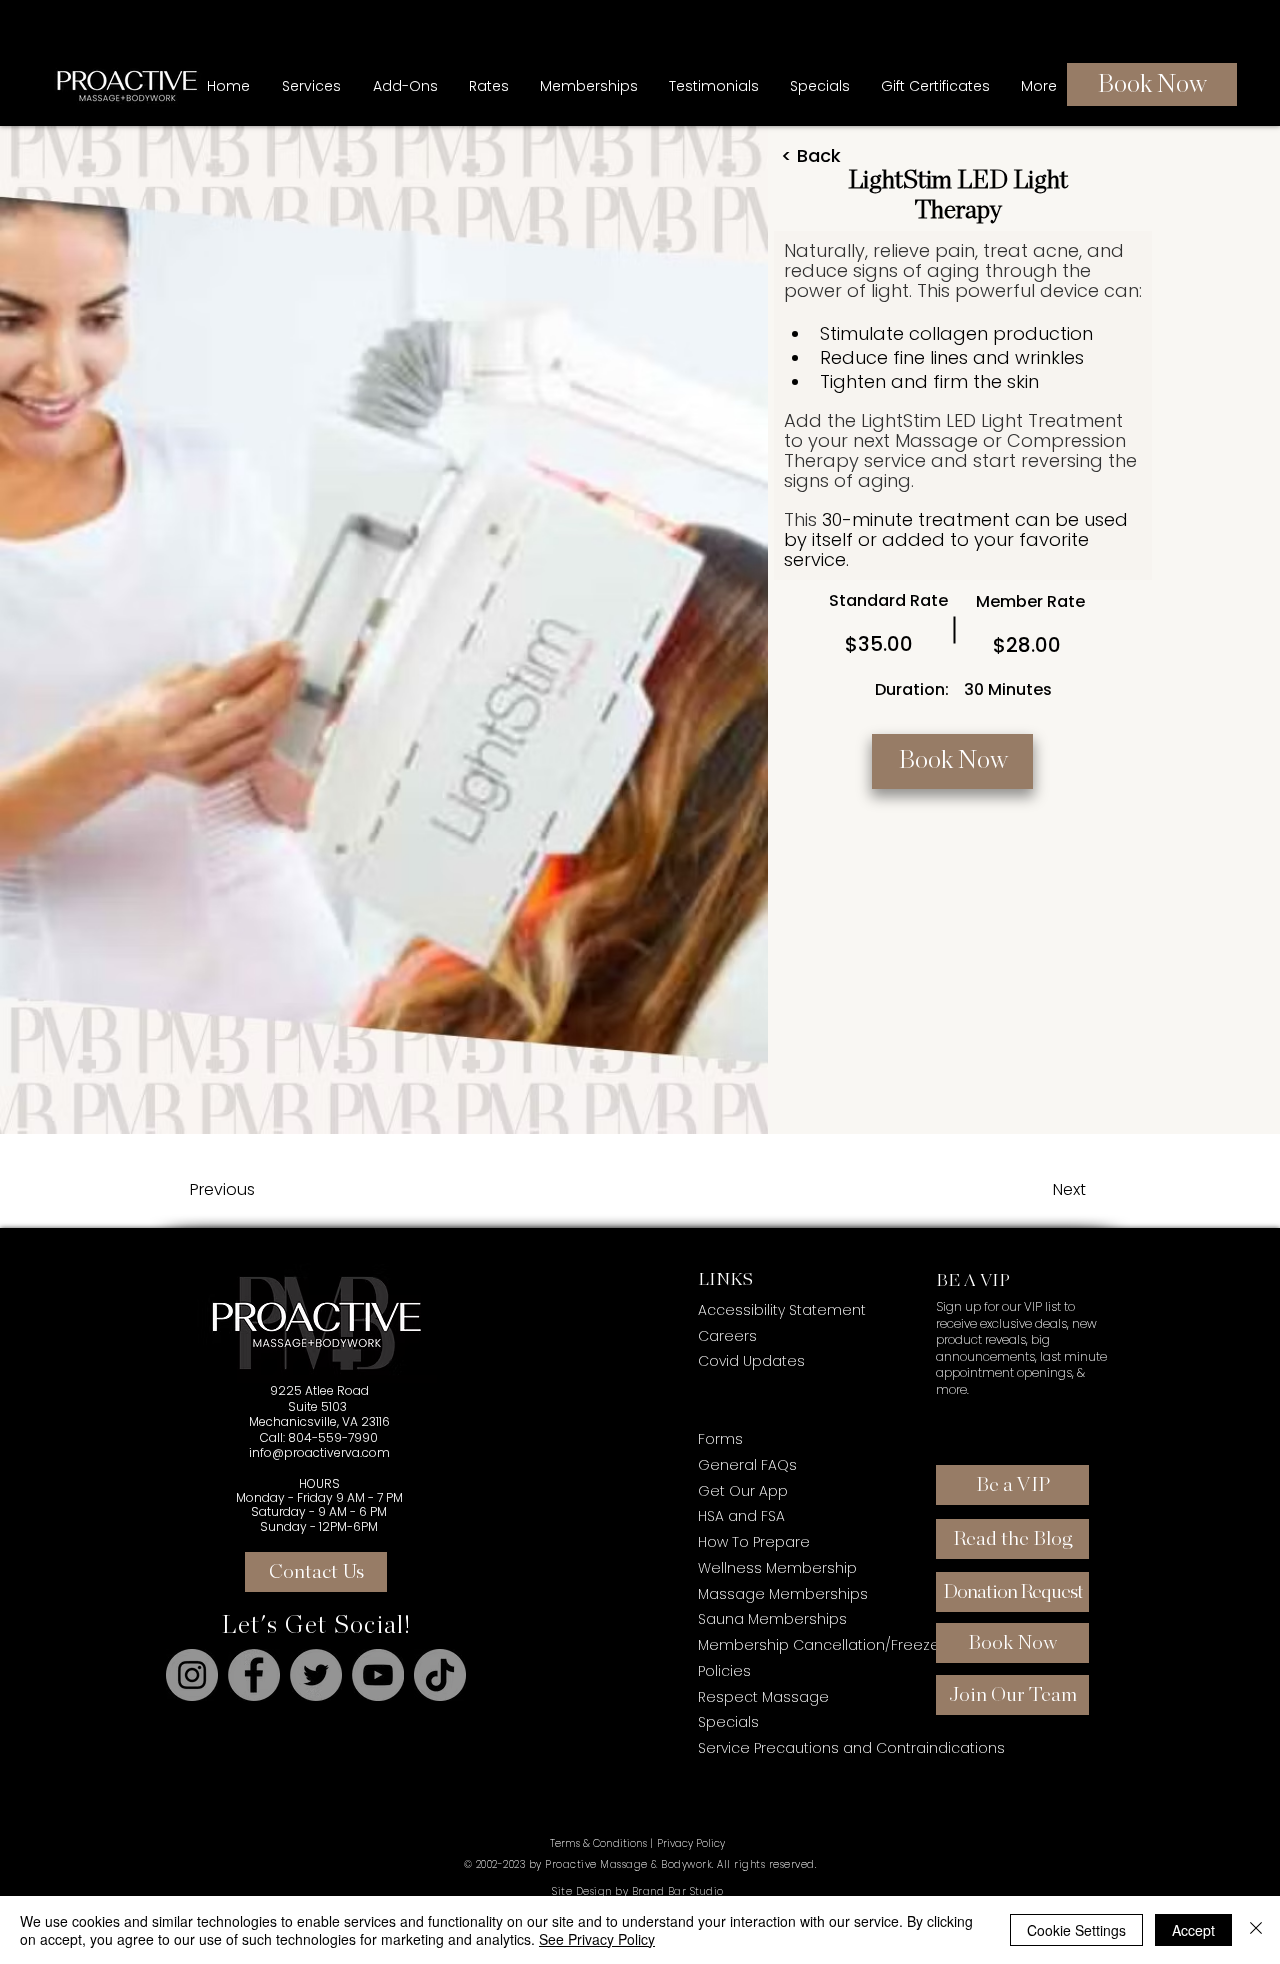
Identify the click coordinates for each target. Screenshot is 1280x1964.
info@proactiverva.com (319, 1452)
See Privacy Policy (597, 1939)
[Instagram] (192, 1675)
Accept (1193, 1930)
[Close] (1256, 1930)
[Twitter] (316, 1675)
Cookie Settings (1076, 1930)
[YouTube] (378, 1675)
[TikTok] (440, 1675)
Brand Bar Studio (678, 1891)
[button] (588, 86)
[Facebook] (254, 1675)
